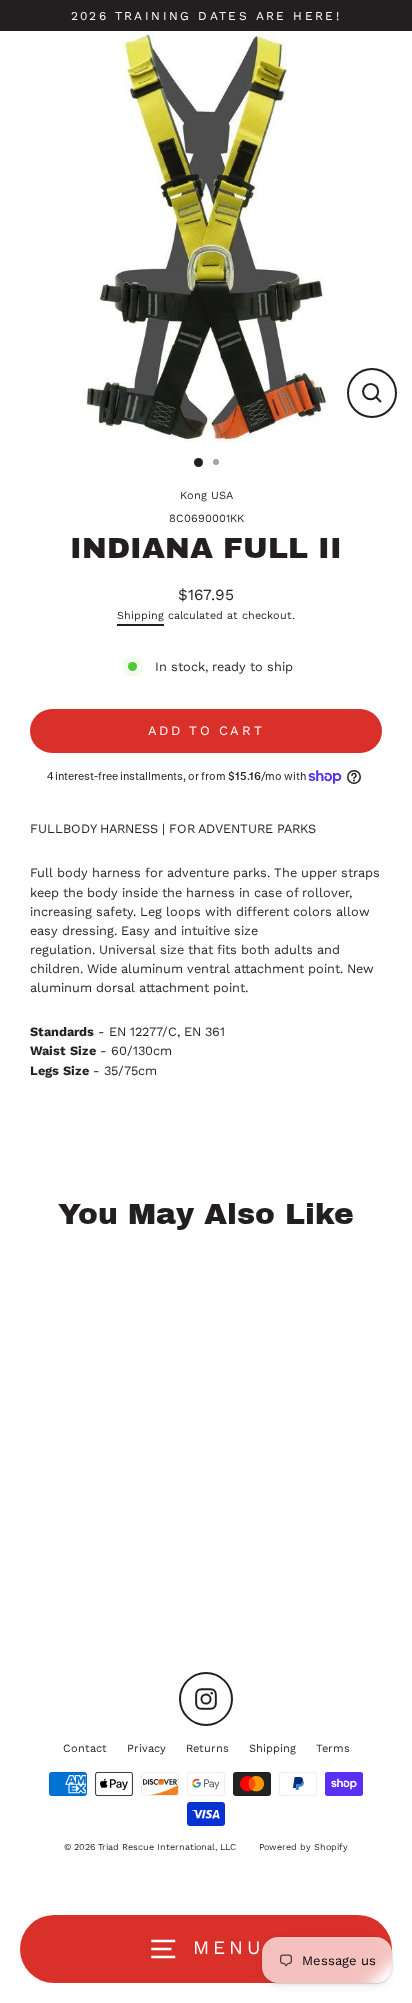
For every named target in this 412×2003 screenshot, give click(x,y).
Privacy (146, 1748)
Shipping (140, 615)
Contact (85, 1748)
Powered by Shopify (303, 1847)
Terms (333, 1748)
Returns (207, 1748)
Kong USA (206, 495)
